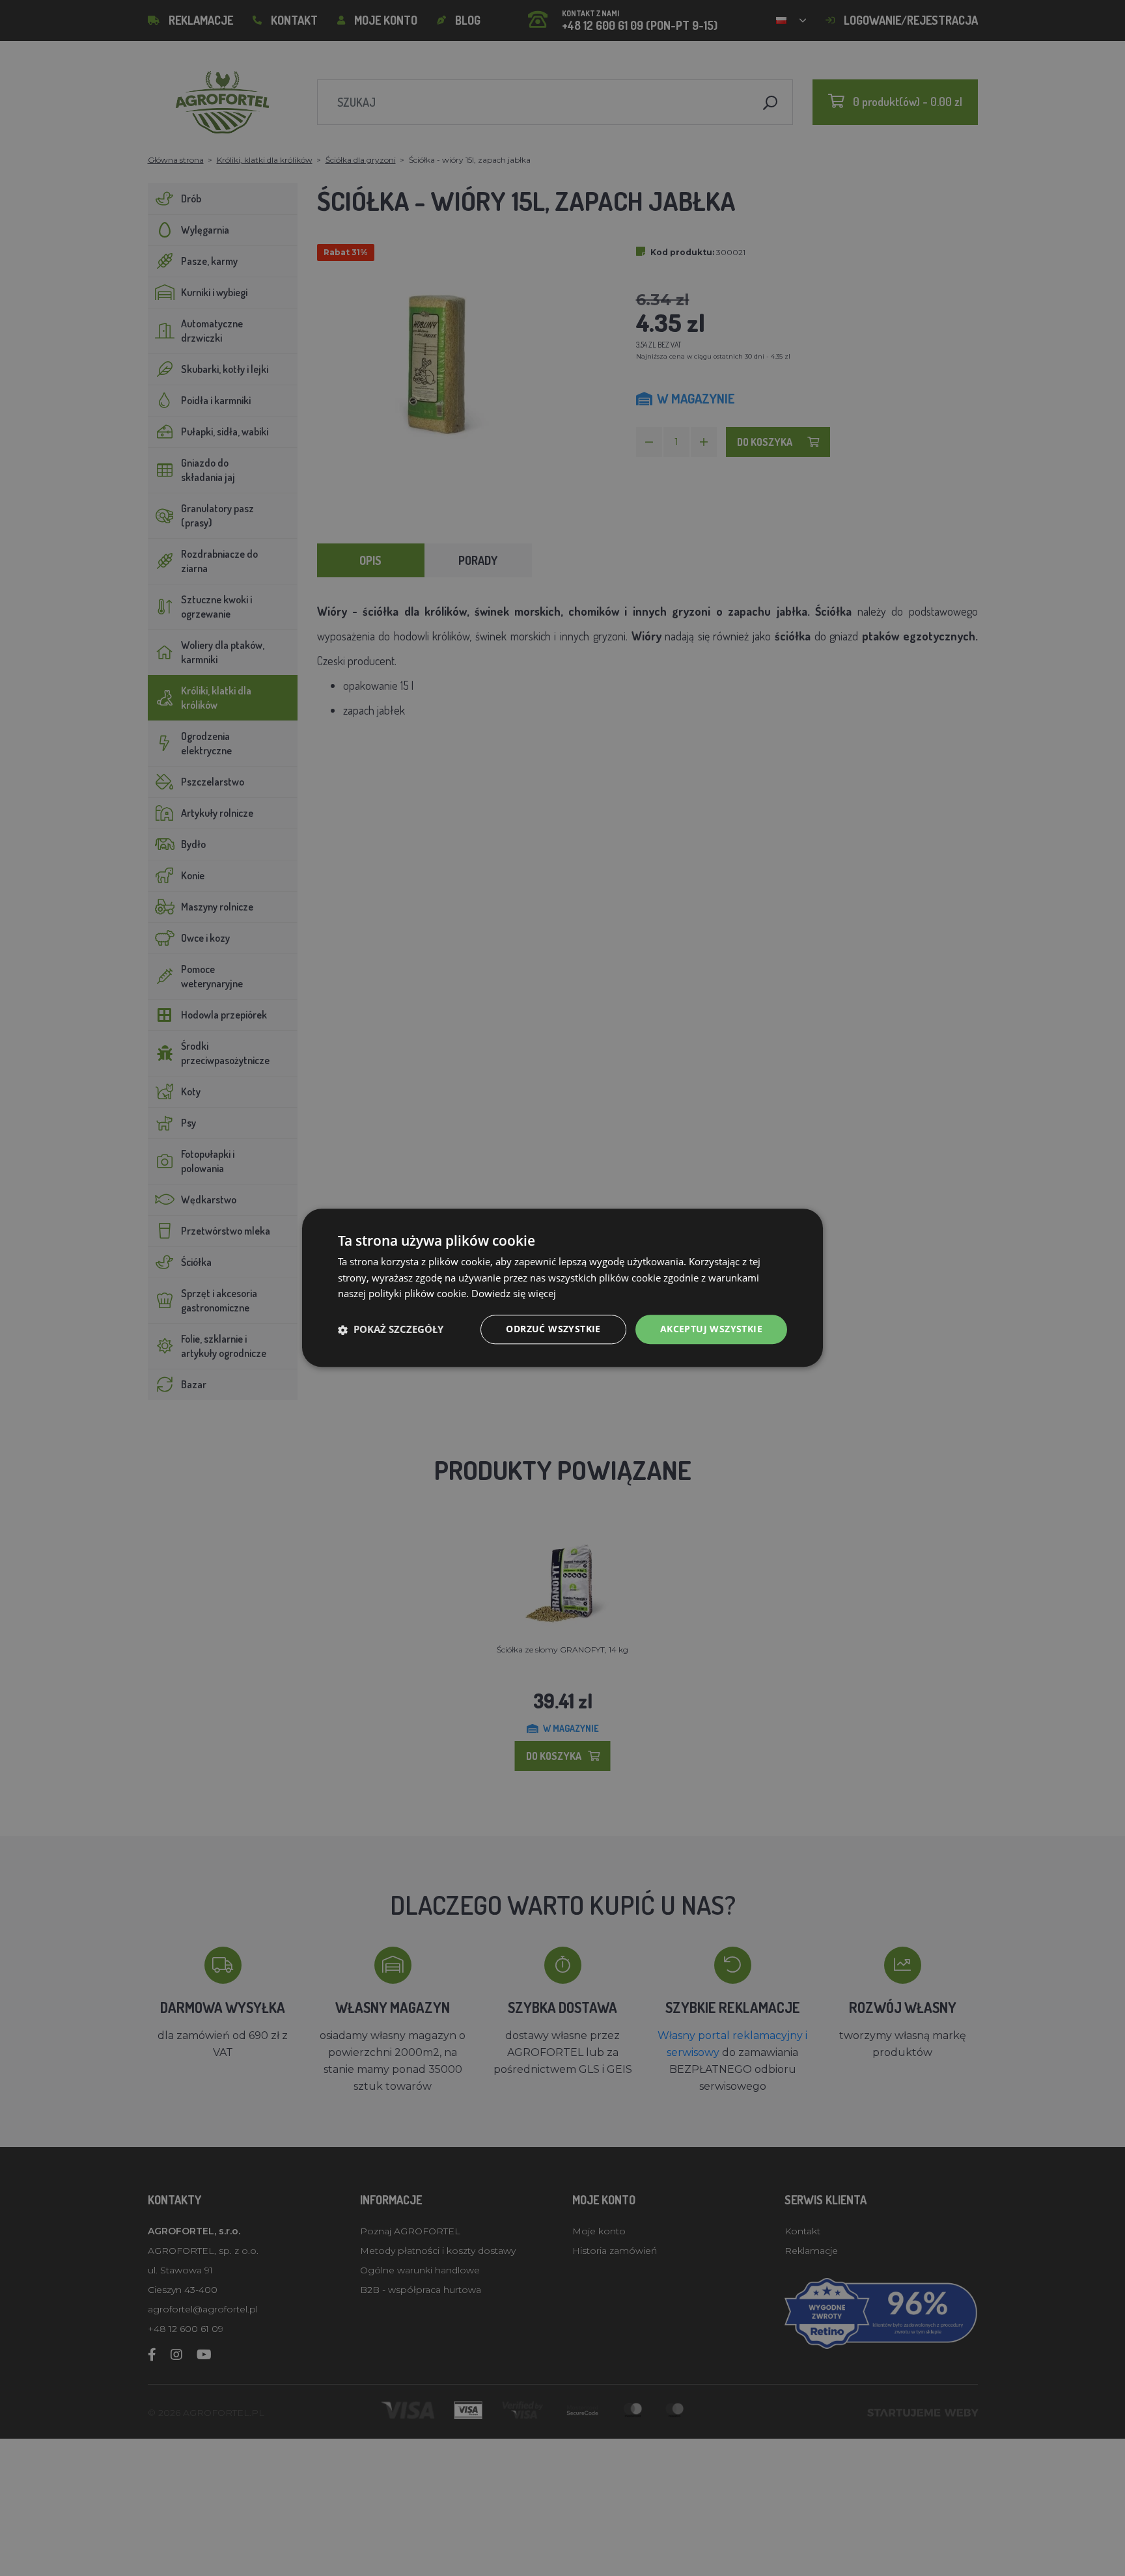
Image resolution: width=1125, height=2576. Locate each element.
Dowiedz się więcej (514, 1294)
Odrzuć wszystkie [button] (553, 1329)
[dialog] (562, 1288)
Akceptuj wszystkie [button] (711, 1329)
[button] (391, 1330)
